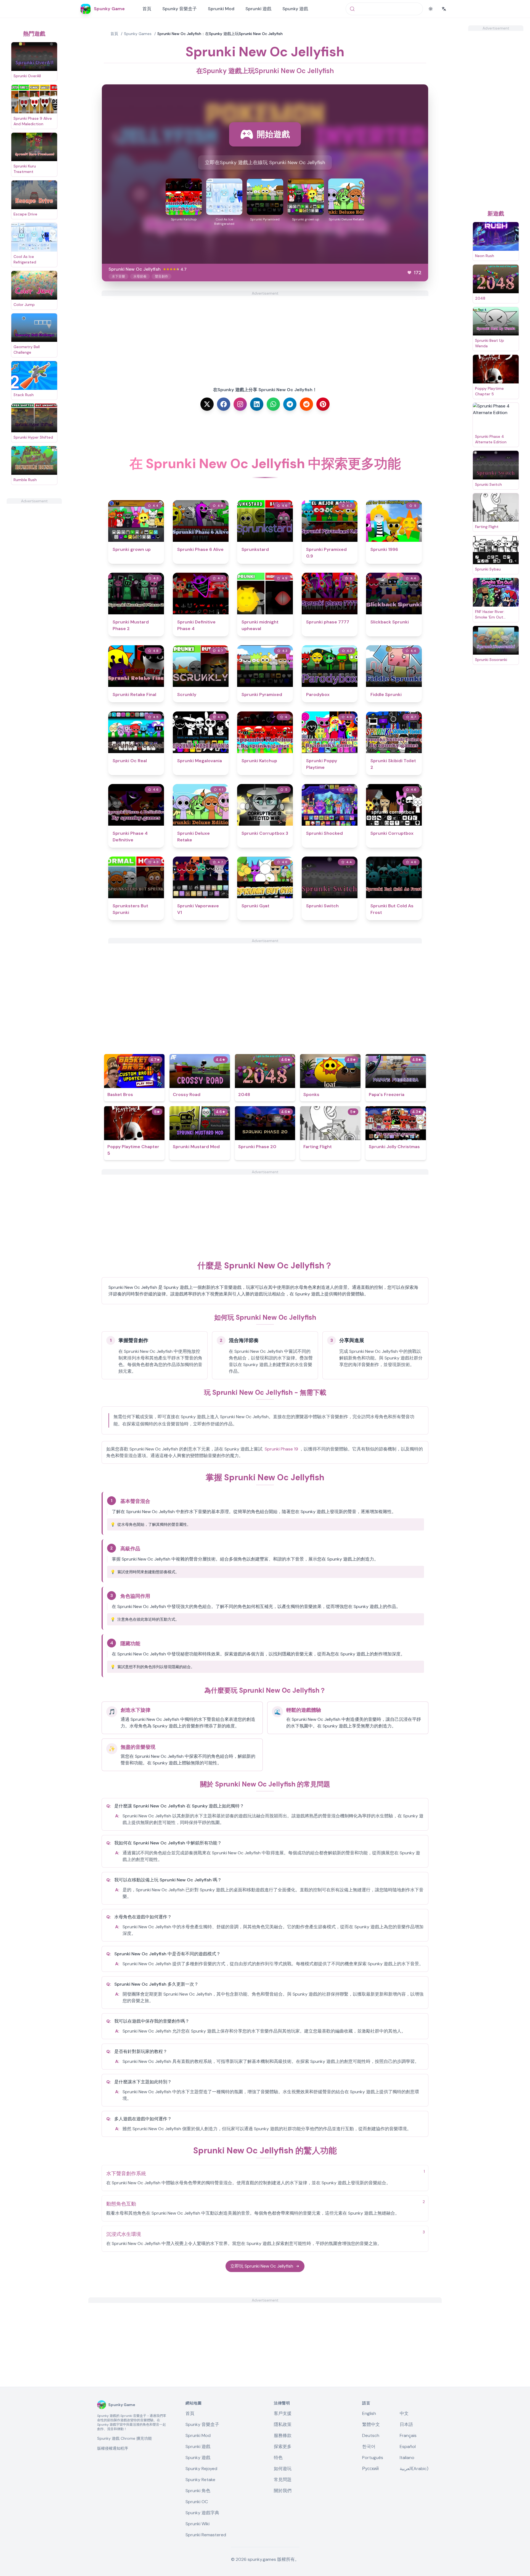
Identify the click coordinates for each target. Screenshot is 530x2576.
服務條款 (283, 2435)
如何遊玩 (283, 2469)
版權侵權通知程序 (113, 2448)
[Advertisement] (34, 586)
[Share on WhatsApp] (273, 404)
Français (408, 2435)
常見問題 (283, 2480)
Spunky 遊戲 (295, 9)
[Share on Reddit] (306, 404)
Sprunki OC (197, 2502)
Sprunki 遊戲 (258, 9)
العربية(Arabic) (414, 2469)
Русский (370, 2469)
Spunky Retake (200, 2480)
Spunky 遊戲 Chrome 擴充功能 (124, 2438)
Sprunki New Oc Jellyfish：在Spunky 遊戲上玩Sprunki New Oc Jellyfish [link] (220, 34)
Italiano (407, 2458)
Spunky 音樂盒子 (180, 9)
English (369, 2413)
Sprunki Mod (221, 9)
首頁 (147, 9)
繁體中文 (371, 2424)
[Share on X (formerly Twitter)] (207, 404)
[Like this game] (409, 273)
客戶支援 (283, 2413)
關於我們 (283, 2491)
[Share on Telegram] (290, 404)
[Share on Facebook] (224, 404)
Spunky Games (138, 34)
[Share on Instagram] (240, 404)
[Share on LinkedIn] (257, 404)
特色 (278, 2458)
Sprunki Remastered (206, 2535)
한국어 (369, 2446)
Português (373, 2458)
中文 (404, 2413)
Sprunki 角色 (198, 2491)
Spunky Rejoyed (201, 2469)
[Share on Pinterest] (323, 404)
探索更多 (283, 2446)
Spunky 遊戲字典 (202, 2513)
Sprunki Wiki (198, 2524)
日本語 (406, 2424)
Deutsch (371, 2435)
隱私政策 (283, 2424)
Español (408, 2446)
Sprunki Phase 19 (281, 1449)
